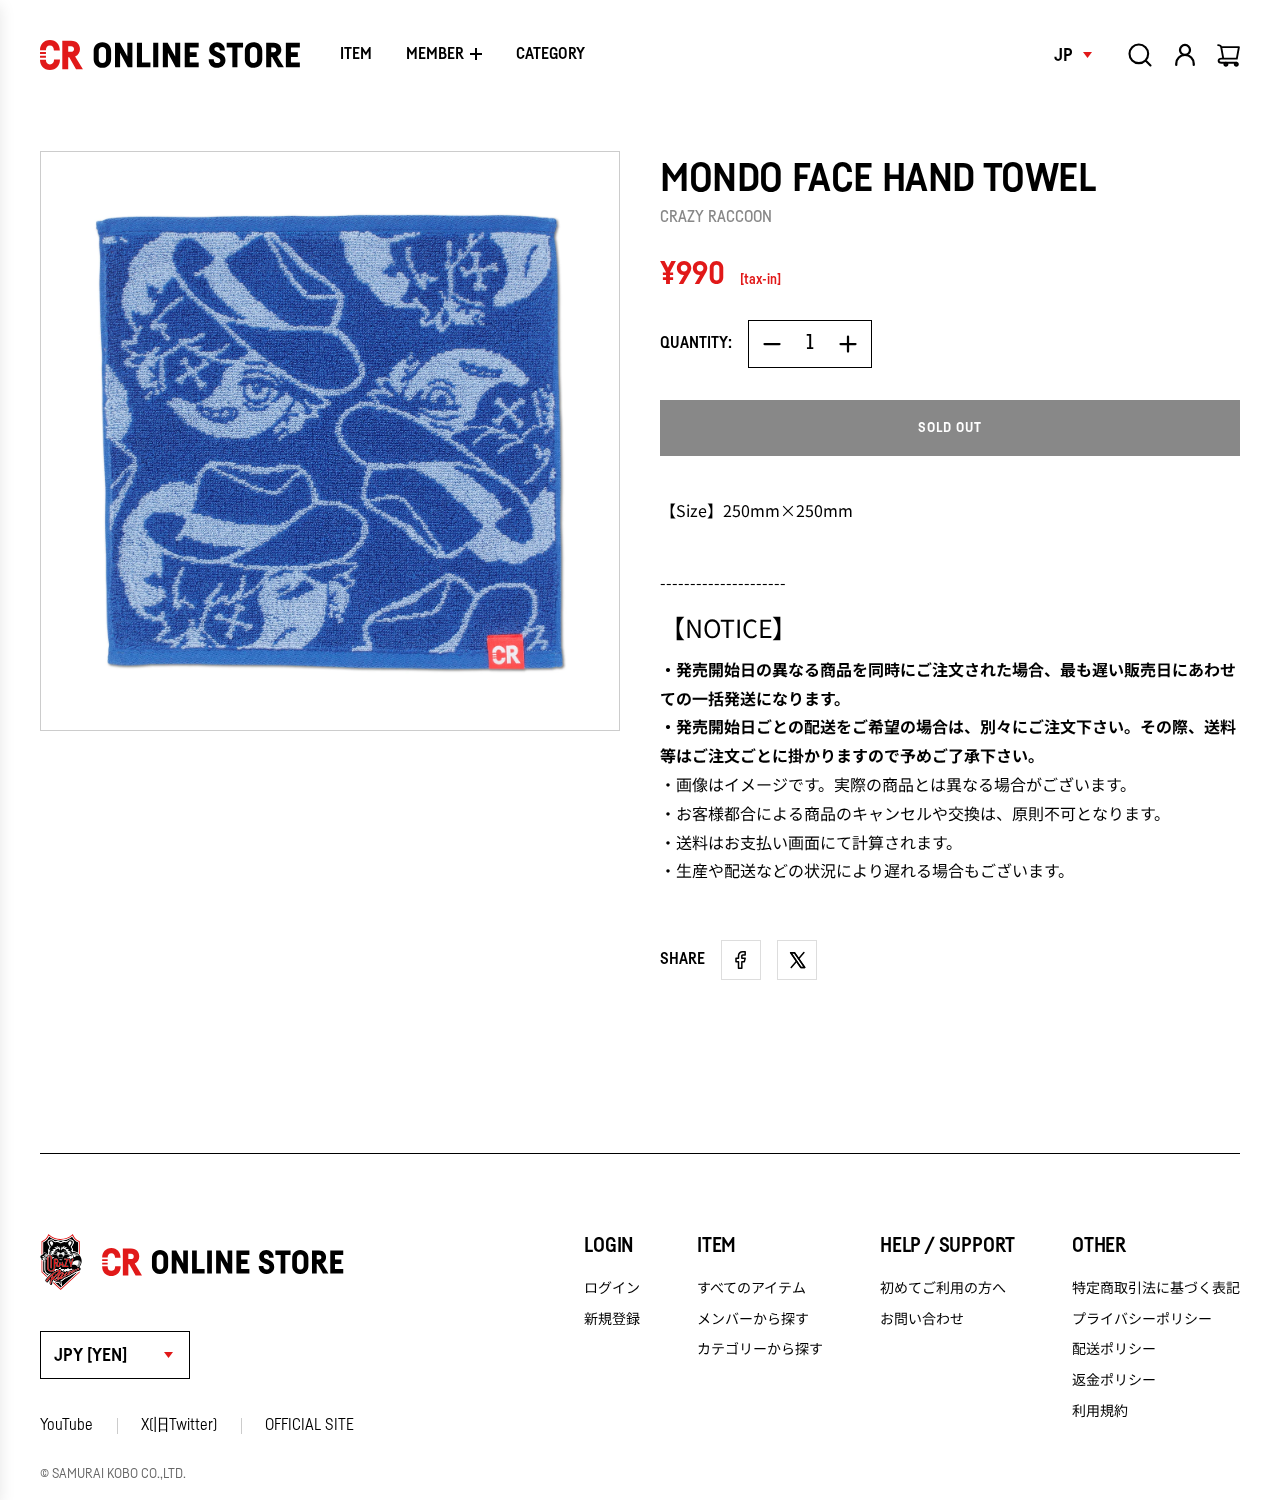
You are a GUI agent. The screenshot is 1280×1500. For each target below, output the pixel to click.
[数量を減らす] (772, 344)
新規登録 (612, 1318)
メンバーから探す (753, 1318)
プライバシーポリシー (1142, 1318)
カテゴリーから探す (760, 1348)
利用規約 (1100, 1410)
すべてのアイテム (751, 1287)
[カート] (1230, 55)
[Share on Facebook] (741, 960)
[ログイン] (1185, 55)
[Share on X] (797, 960)
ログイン (612, 1287)
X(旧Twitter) (179, 1425)
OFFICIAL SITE (309, 1425)
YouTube (66, 1425)
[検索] (1140, 55)
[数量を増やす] (848, 344)
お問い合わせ (922, 1318)
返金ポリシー (1114, 1379)
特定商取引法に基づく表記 (1156, 1287)
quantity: (696, 343)
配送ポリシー (1114, 1348)
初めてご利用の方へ (943, 1287)
